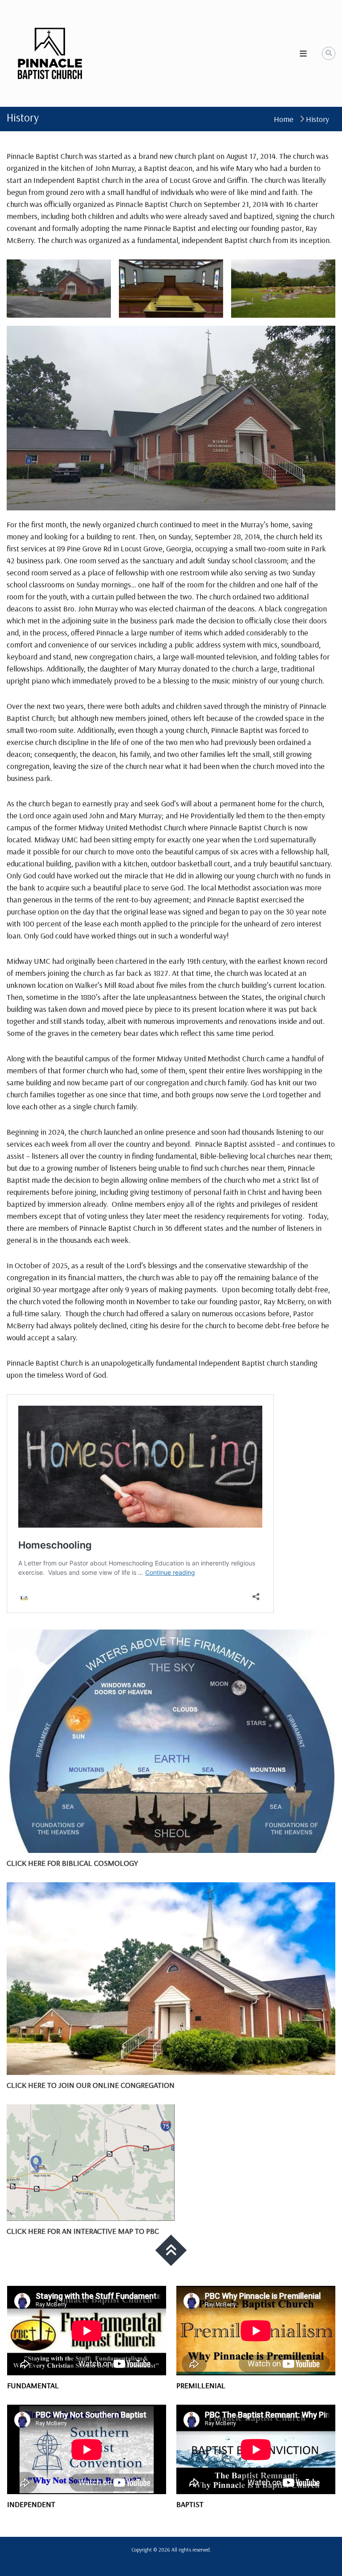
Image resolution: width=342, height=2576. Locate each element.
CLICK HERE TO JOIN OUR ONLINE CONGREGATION (91, 2085)
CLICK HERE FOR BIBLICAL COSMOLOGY (72, 1863)
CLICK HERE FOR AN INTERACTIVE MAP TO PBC (83, 2231)
